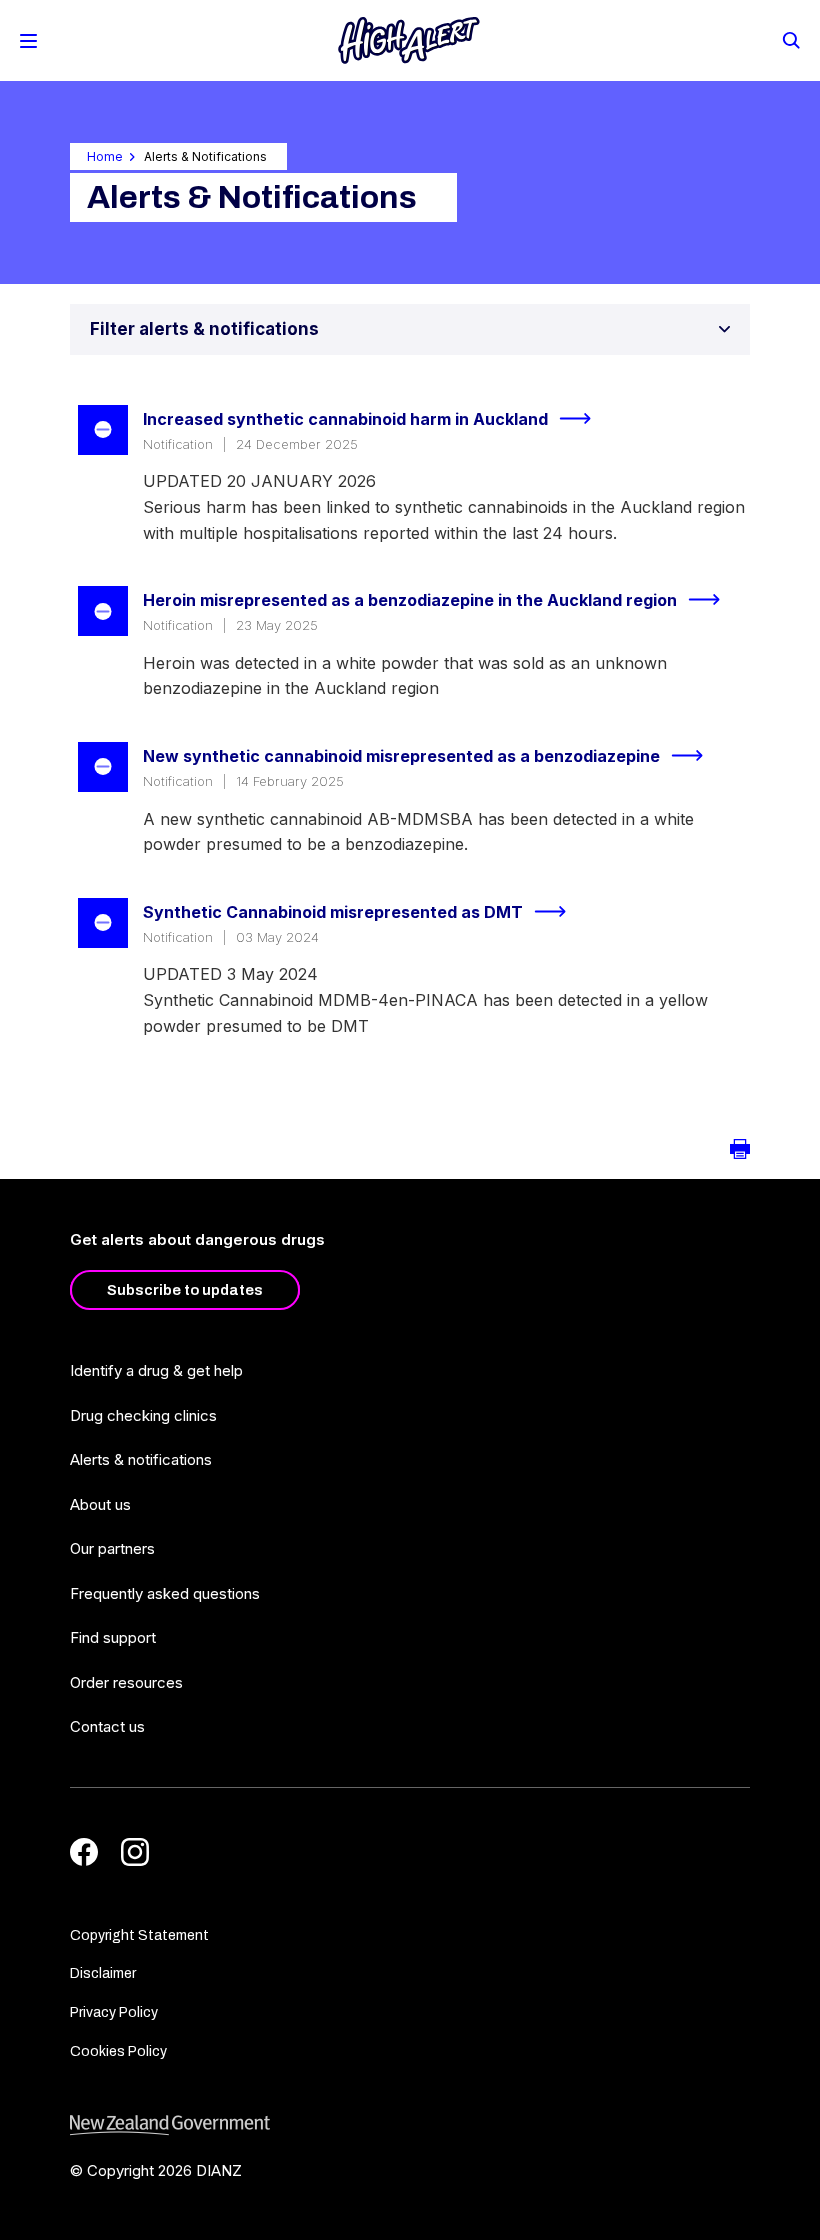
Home (105, 156)
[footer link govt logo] (410, 2125)
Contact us (107, 1726)
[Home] (409, 40)
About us (100, 1504)
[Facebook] (84, 1852)
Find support (113, 1637)
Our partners (112, 1548)
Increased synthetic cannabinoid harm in (345, 419)
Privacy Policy (114, 2012)
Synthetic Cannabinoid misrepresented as (333, 912)
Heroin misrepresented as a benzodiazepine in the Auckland (410, 600)
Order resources (126, 1682)
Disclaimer (103, 1973)
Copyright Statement (139, 1935)
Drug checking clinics (143, 1415)
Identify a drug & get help (156, 1370)
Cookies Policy (118, 2051)
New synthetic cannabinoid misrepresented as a (401, 756)
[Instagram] (135, 1852)
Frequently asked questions (165, 1593)
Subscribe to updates (185, 1290)
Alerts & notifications (141, 1459)
